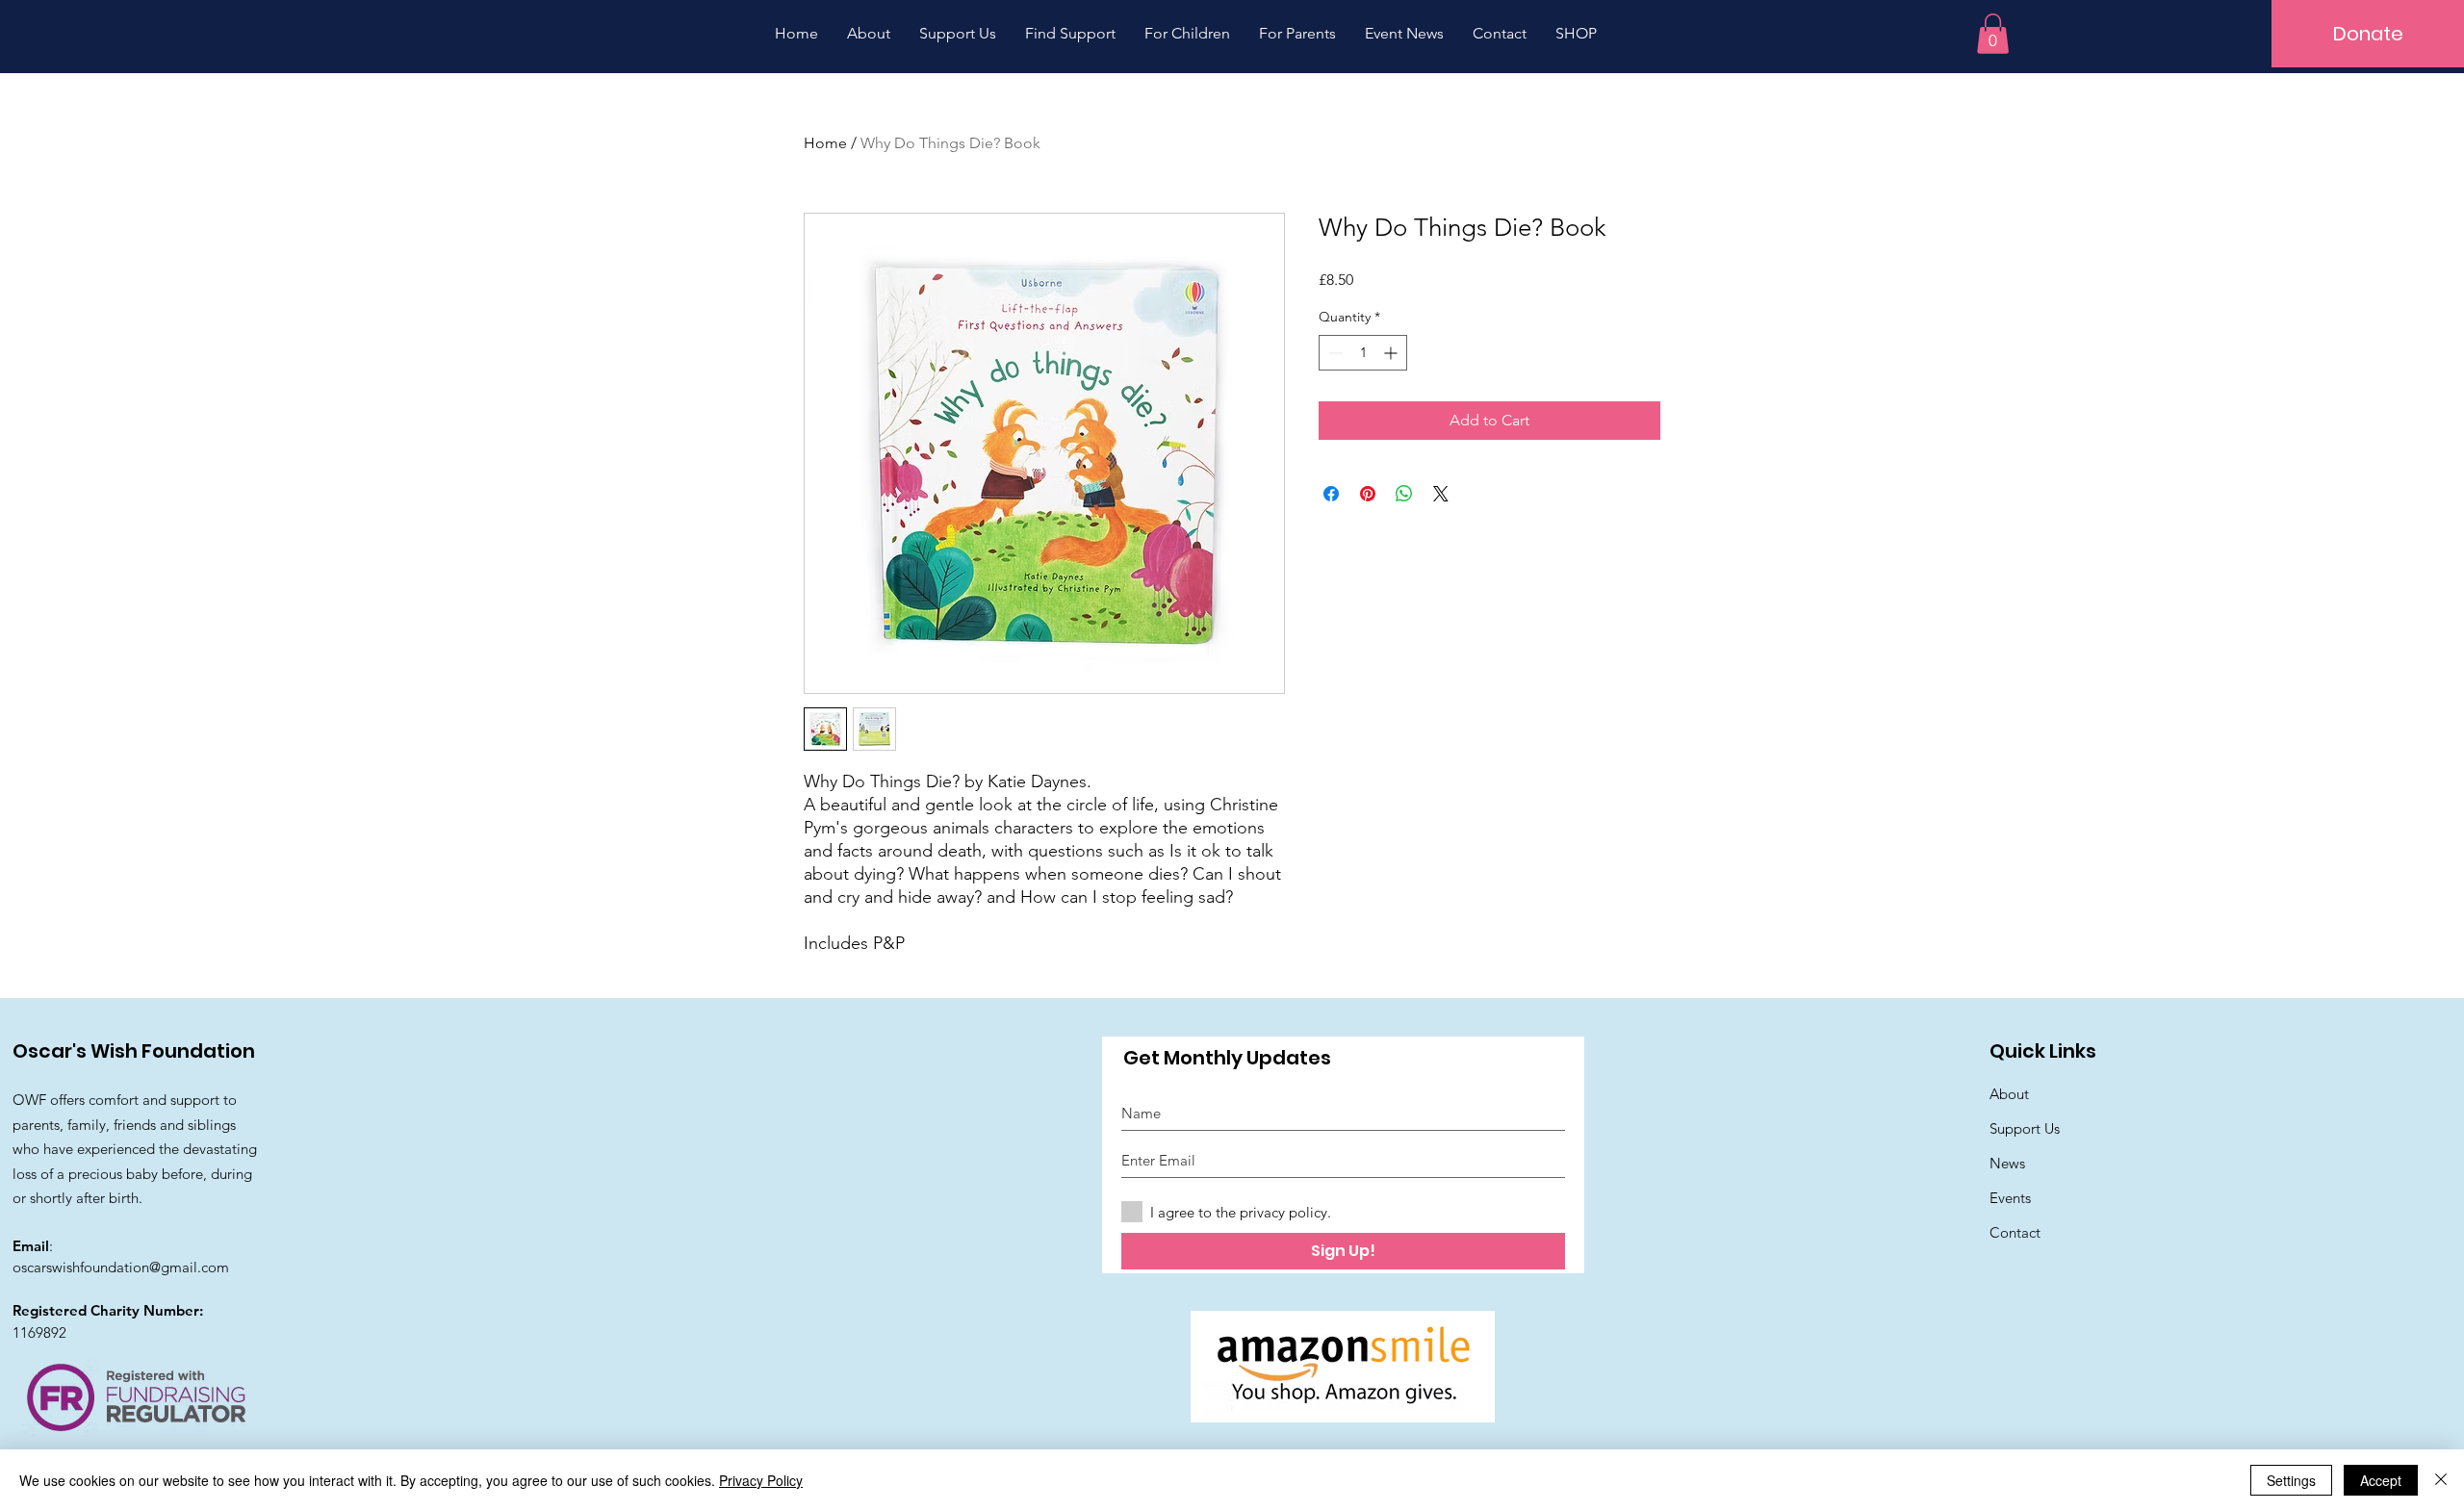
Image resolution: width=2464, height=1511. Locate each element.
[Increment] (1392, 353)
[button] (1993, 34)
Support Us (2025, 1128)
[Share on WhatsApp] (1404, 494)
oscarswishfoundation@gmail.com (121, 1267)
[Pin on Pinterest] (1368, 494)
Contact (2015, 1232)
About (2009, 1094)
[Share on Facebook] (1331, 494)
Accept (2381, 1480)
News (2007, 1163)
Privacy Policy (761, 1480)
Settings (2291, 1480)
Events (2010, 1198)
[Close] (2441, 1480)
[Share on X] (1441, 494)
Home (825, 143)
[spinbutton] (1363, 353)
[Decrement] (1334, 353)
